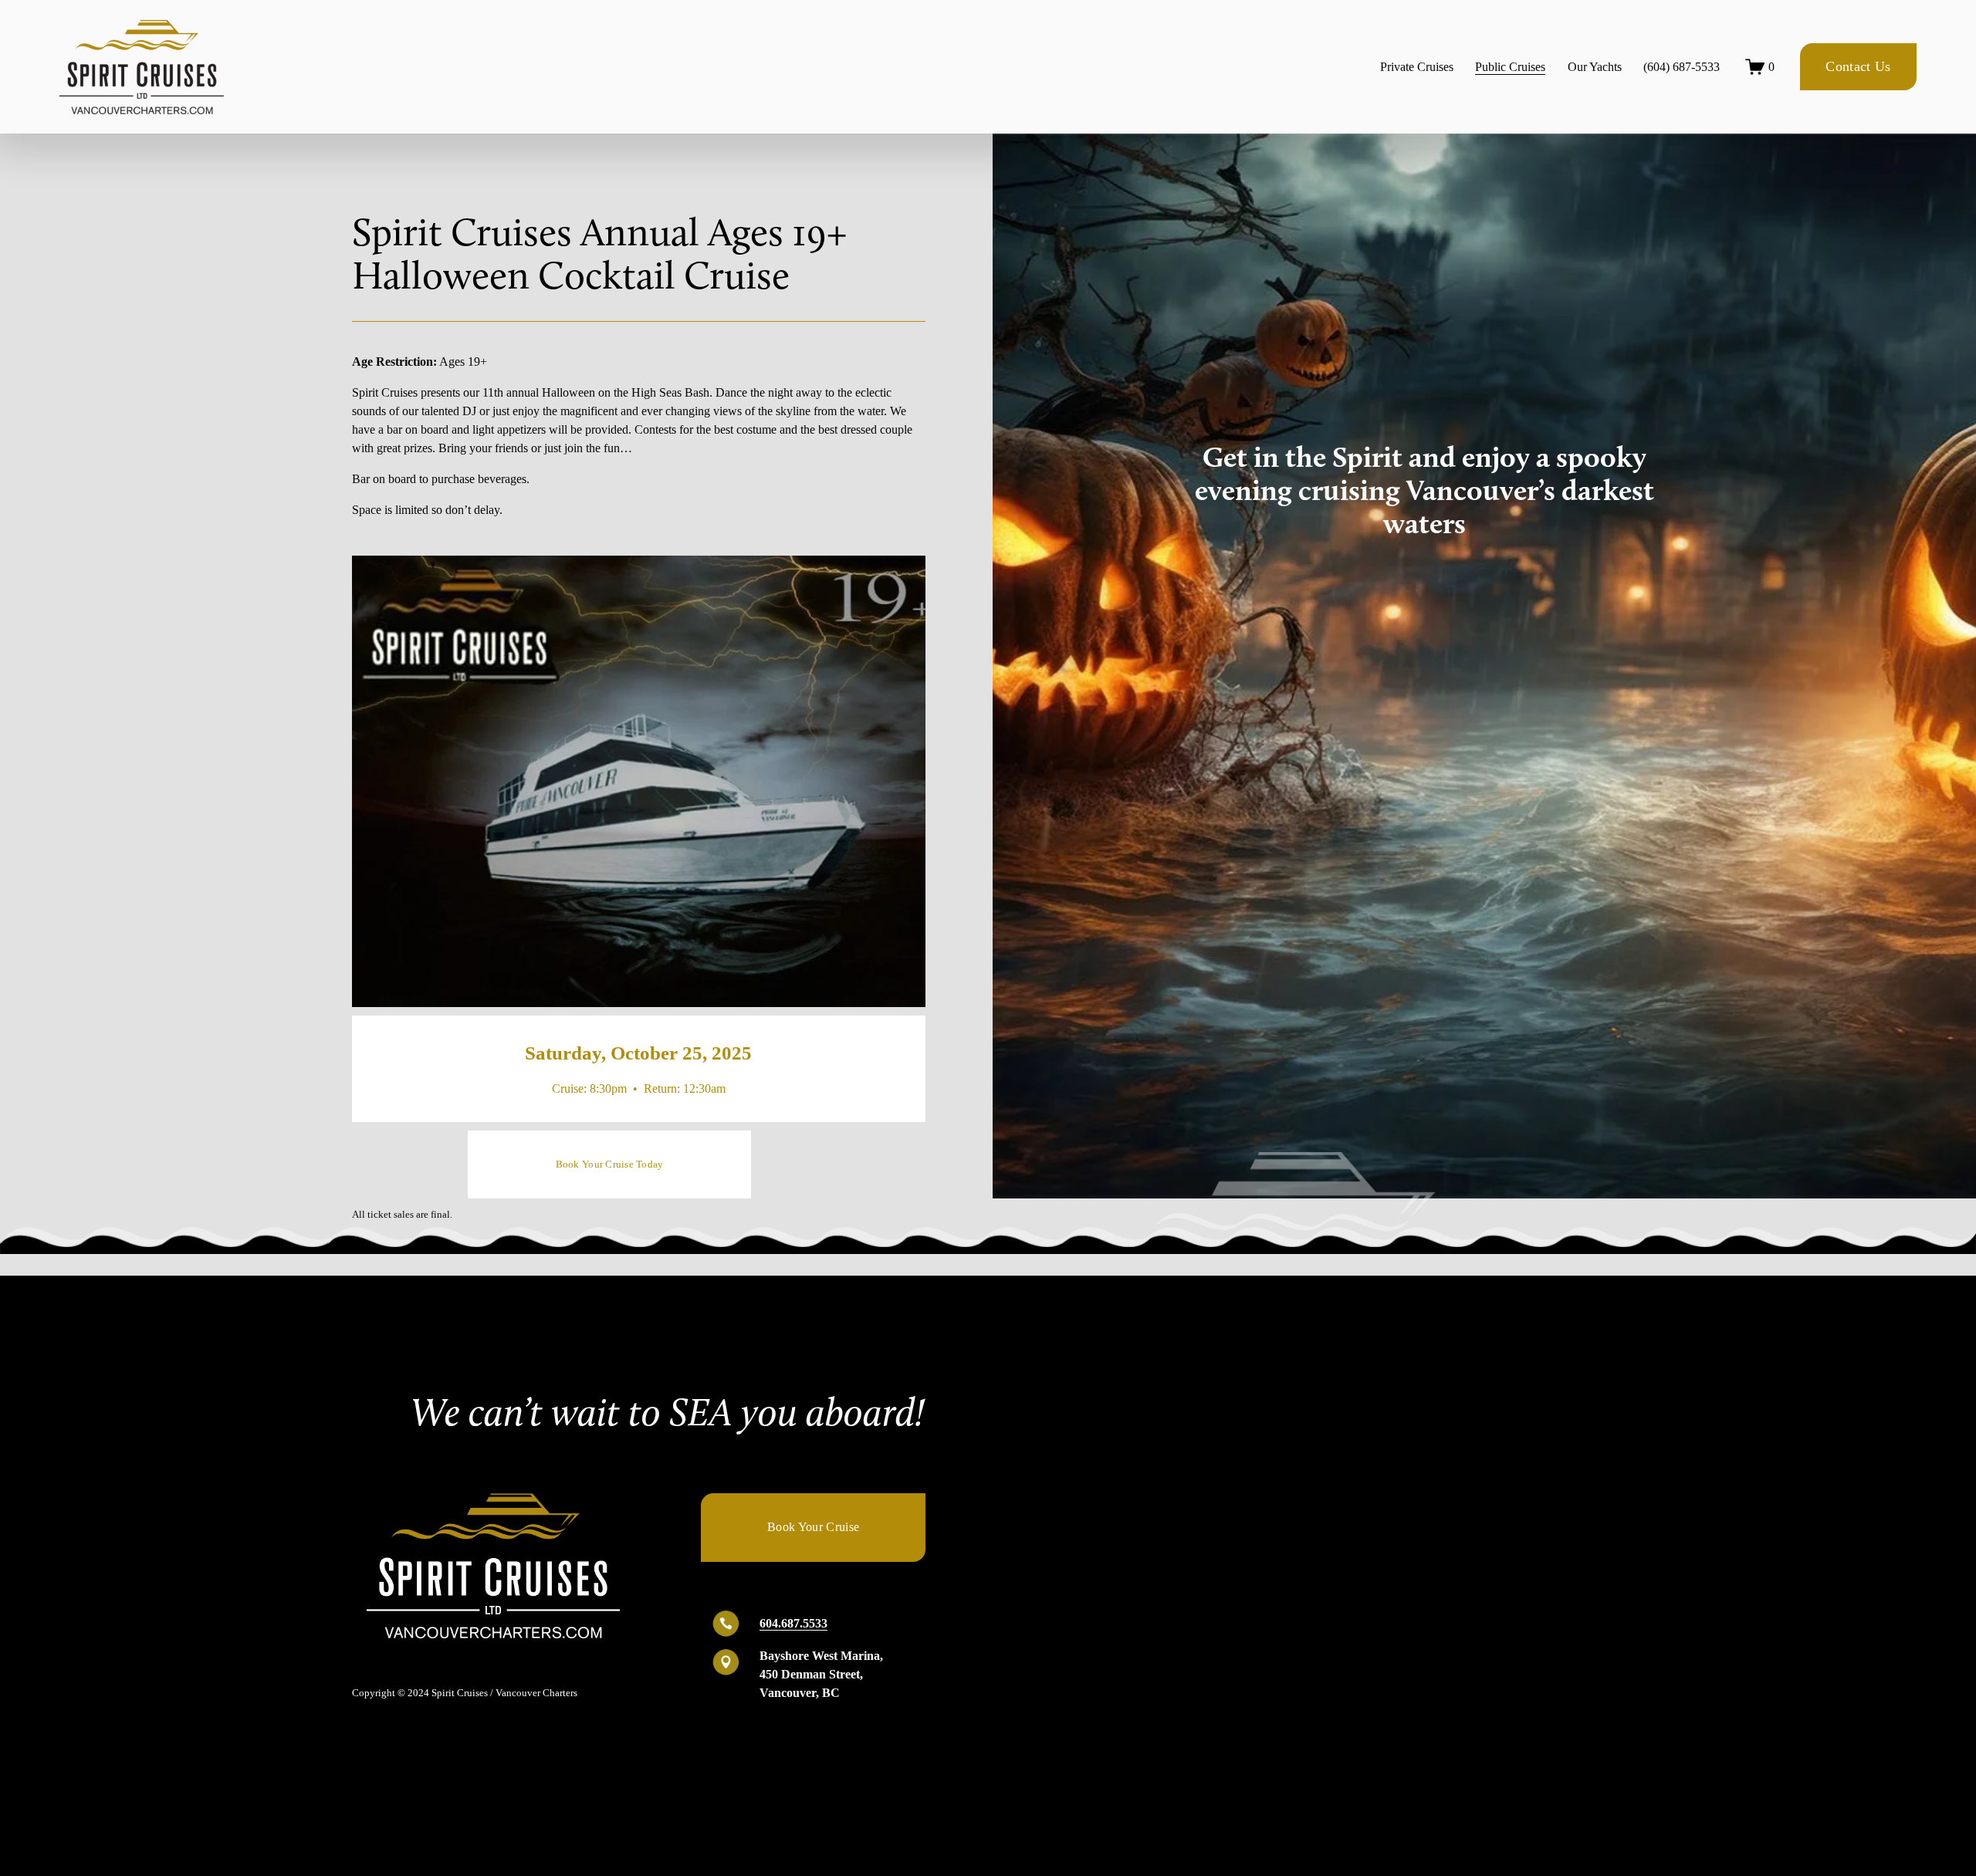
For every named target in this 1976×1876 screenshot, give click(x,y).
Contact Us (1858, 66)
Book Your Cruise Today (610, 1164)
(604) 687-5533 (1682, 67)
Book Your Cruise (813, 1527)
